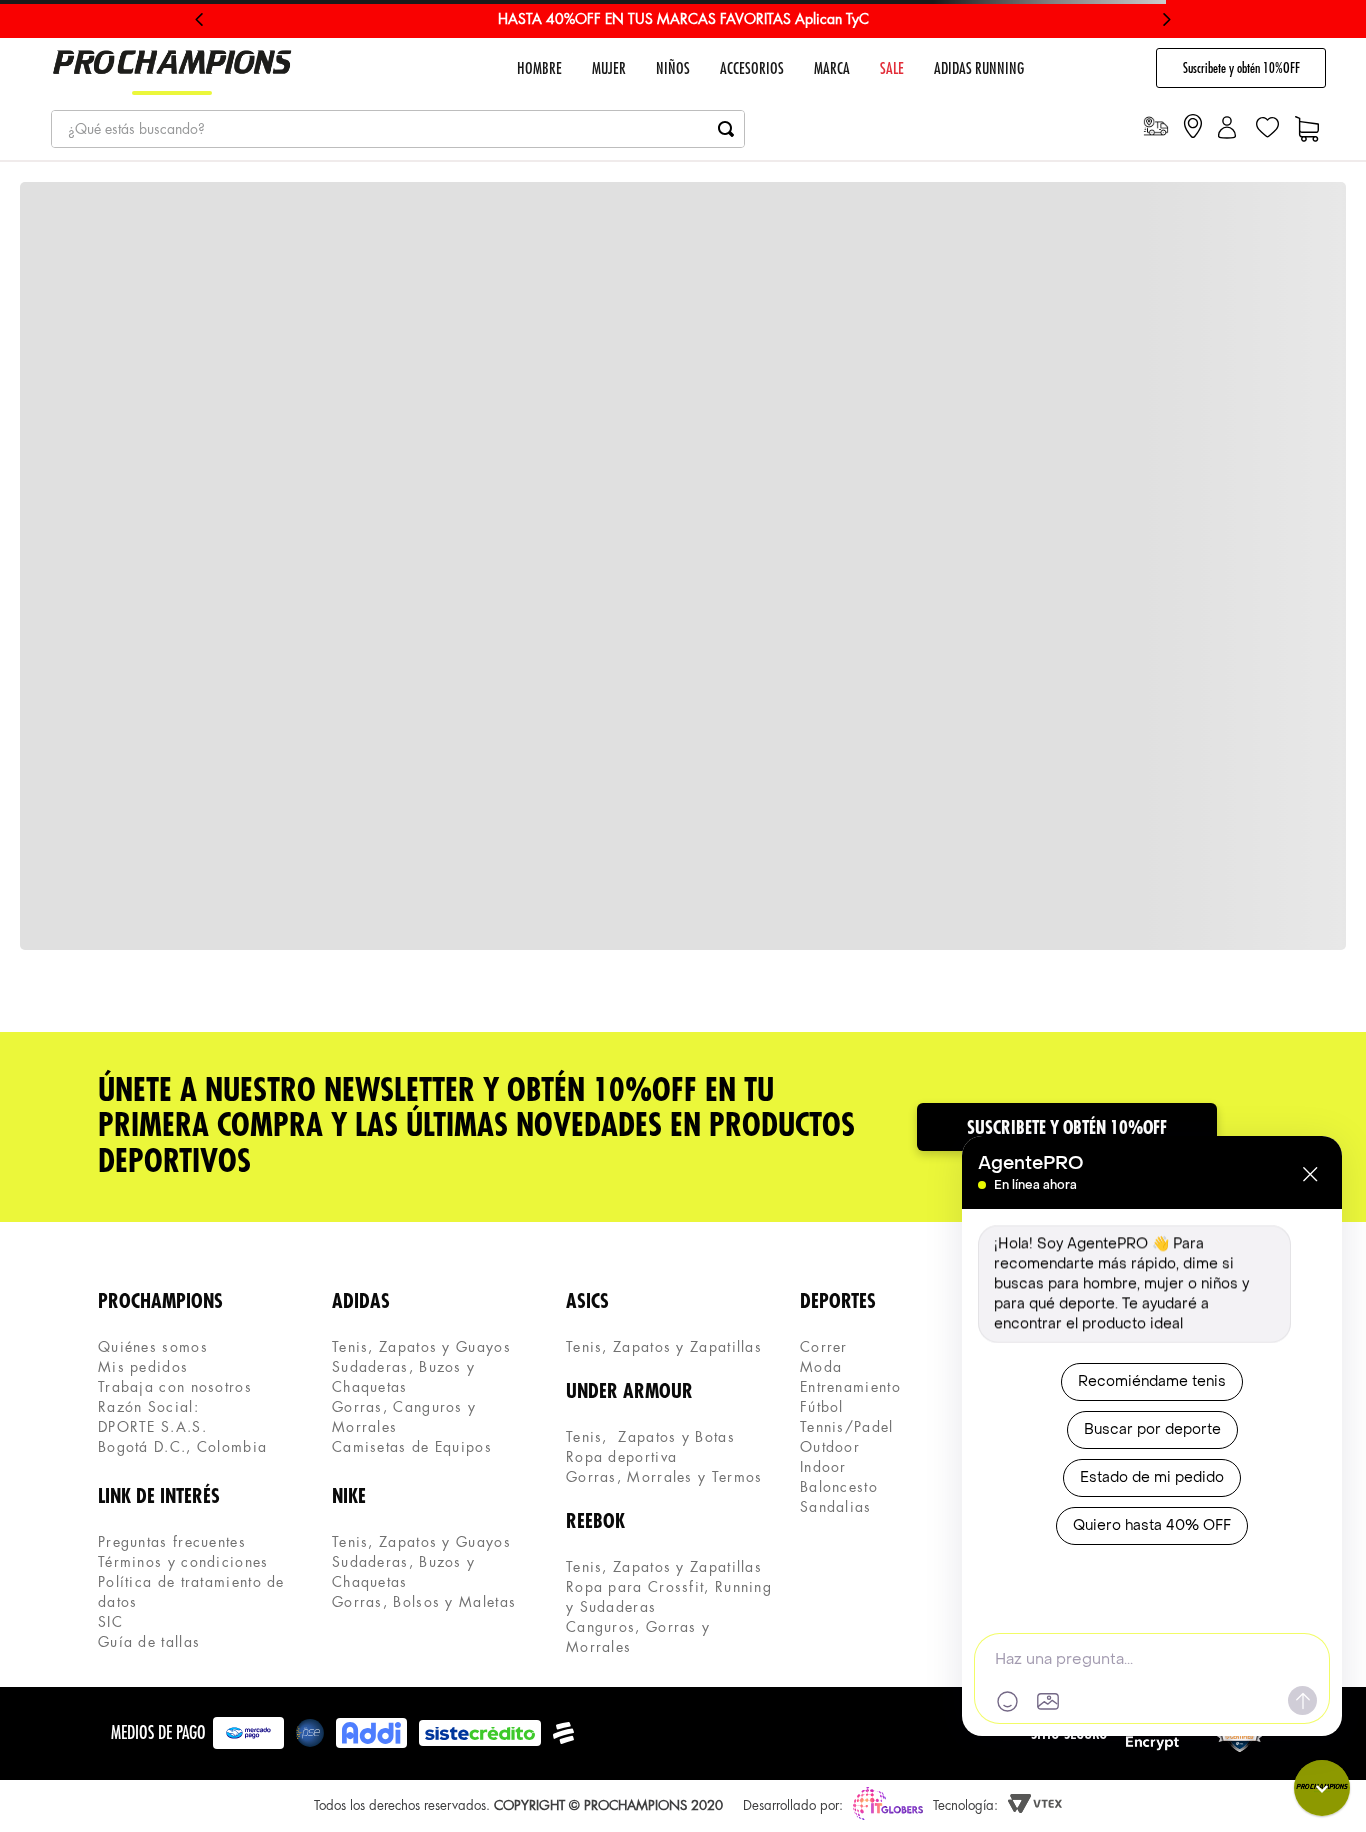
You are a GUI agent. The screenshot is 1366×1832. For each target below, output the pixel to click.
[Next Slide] (1166, 19)
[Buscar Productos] (726, 129)
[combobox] (398, 129)
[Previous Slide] (199, 19)
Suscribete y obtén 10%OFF (1241, 68)
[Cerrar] (1310, 1174)
